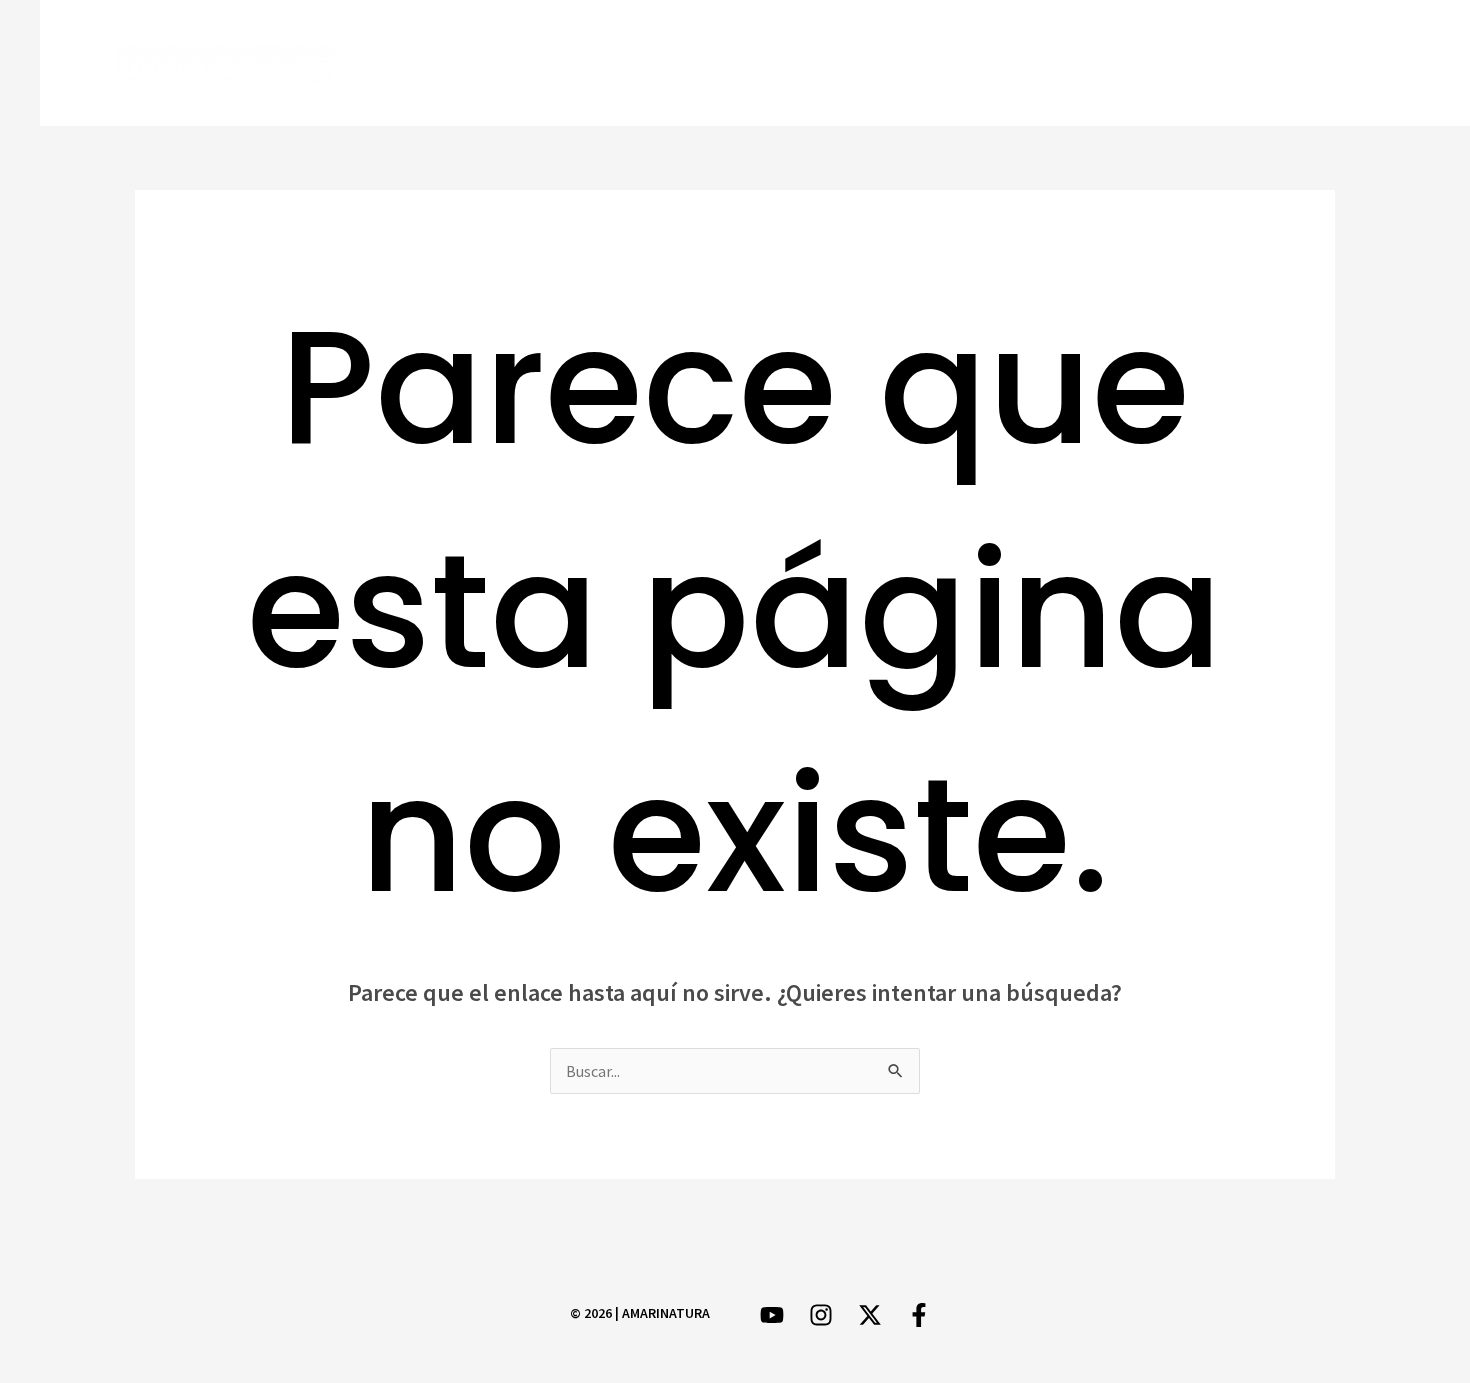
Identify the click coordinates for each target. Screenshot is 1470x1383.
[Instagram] (1283, 64)
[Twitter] (1225, 64)
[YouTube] (1341, 64)
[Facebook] (1167, 64)
